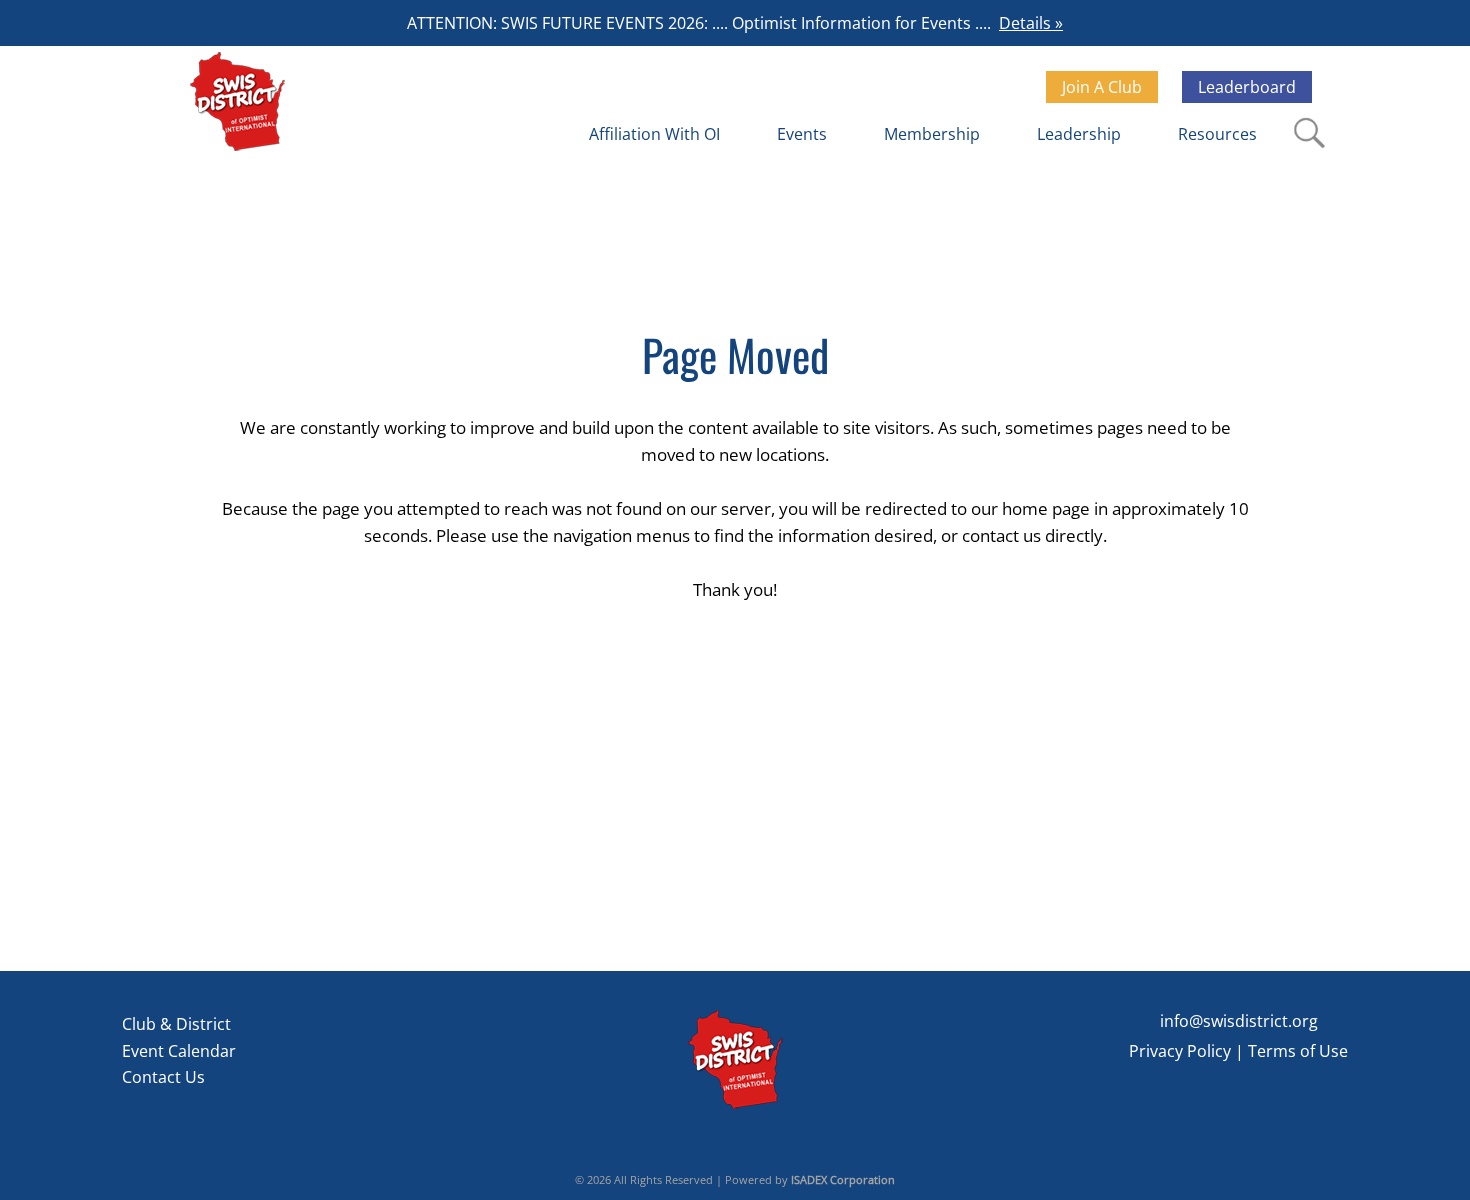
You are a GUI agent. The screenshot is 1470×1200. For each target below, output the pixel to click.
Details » (1031, 23)
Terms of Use (1298, 1051)
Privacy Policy (1180, 1051)
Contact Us (163, 1077)
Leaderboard (1247, 87)
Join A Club (1102, 87)
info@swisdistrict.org (1239, 1021)
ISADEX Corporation (843, 1179)
